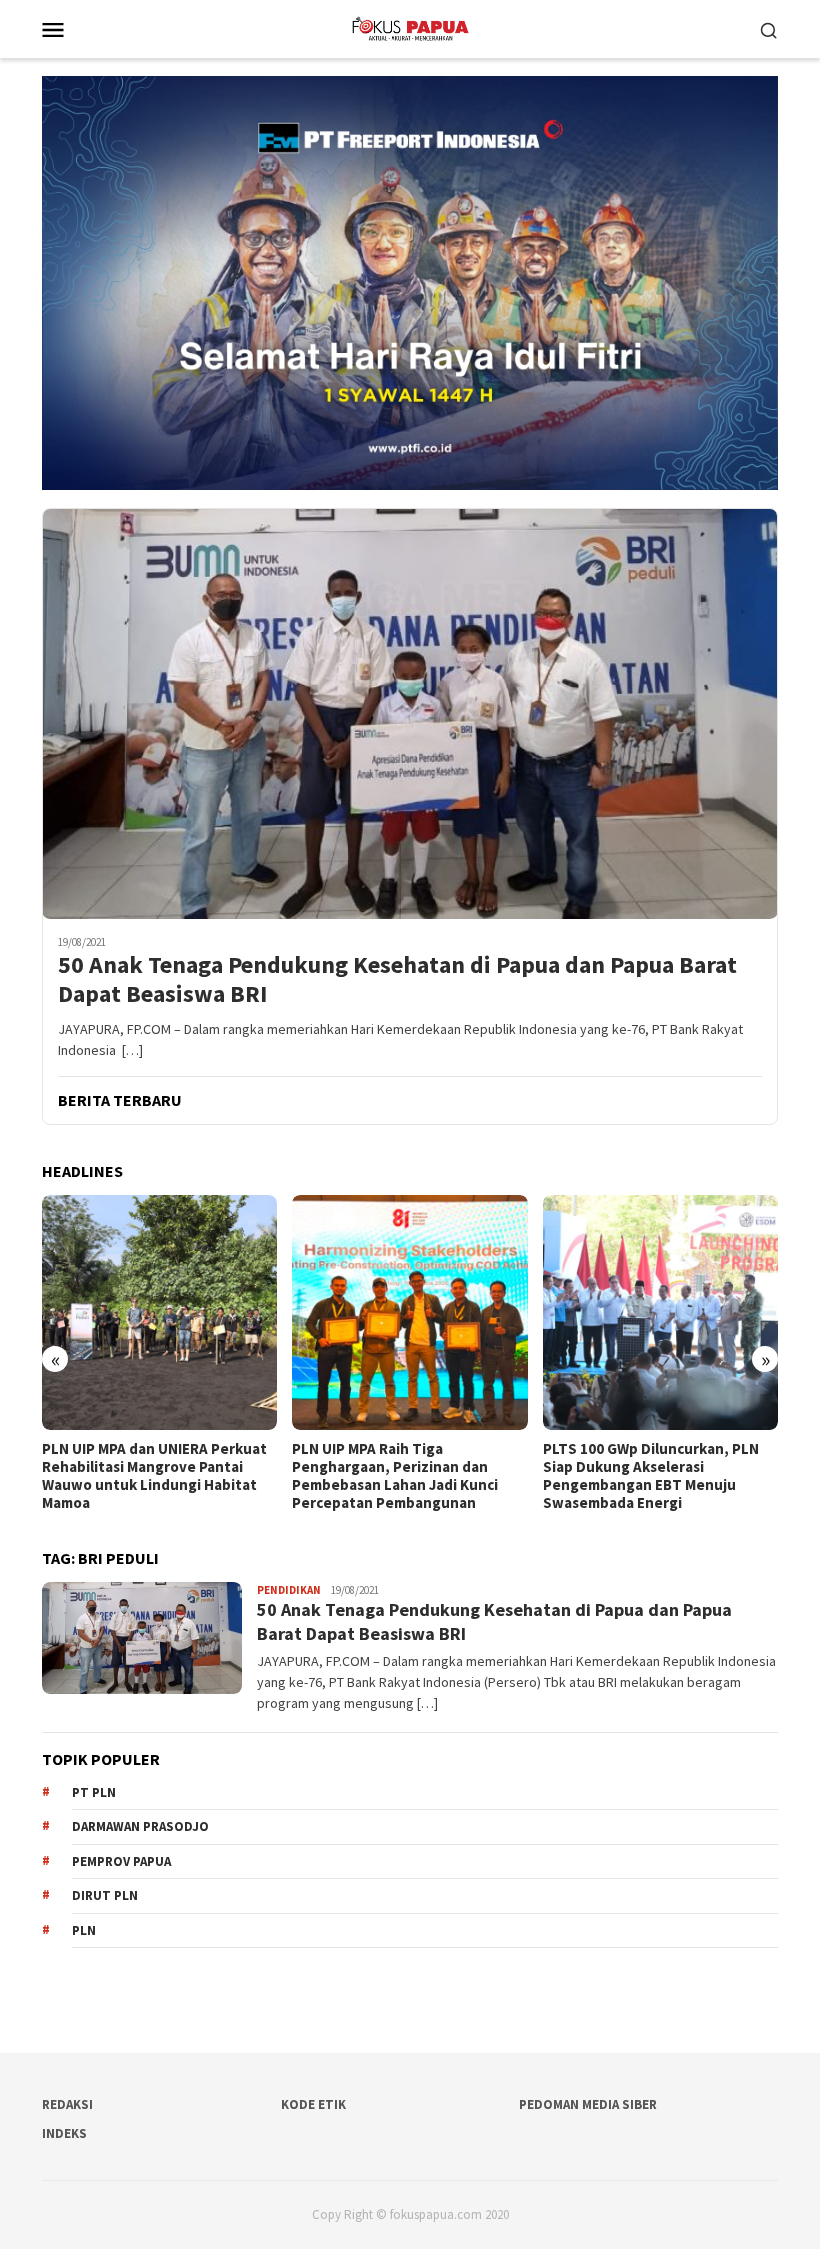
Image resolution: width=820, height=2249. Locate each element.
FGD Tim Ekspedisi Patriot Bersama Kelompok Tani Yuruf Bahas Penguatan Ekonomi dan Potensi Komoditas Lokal (649, 1476)
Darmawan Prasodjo (140, 1826)
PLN (84, 1930)
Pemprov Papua (121, 1861)
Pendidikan (289, 1590)
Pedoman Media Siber (588, 2104)
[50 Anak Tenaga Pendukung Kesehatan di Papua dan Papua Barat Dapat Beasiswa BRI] (410, 714)
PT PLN (94, 1792)
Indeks (64, 2133)
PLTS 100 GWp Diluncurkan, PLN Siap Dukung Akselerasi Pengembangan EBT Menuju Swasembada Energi (400, 1476)
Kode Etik (313, 2104)
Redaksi (67, 2104)
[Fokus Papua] (409, 27)
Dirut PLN (105, 1895)
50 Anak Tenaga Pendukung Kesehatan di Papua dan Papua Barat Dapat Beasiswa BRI (397, 980)
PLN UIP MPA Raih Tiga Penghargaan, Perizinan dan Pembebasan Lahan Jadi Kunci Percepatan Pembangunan (145, 1476)
